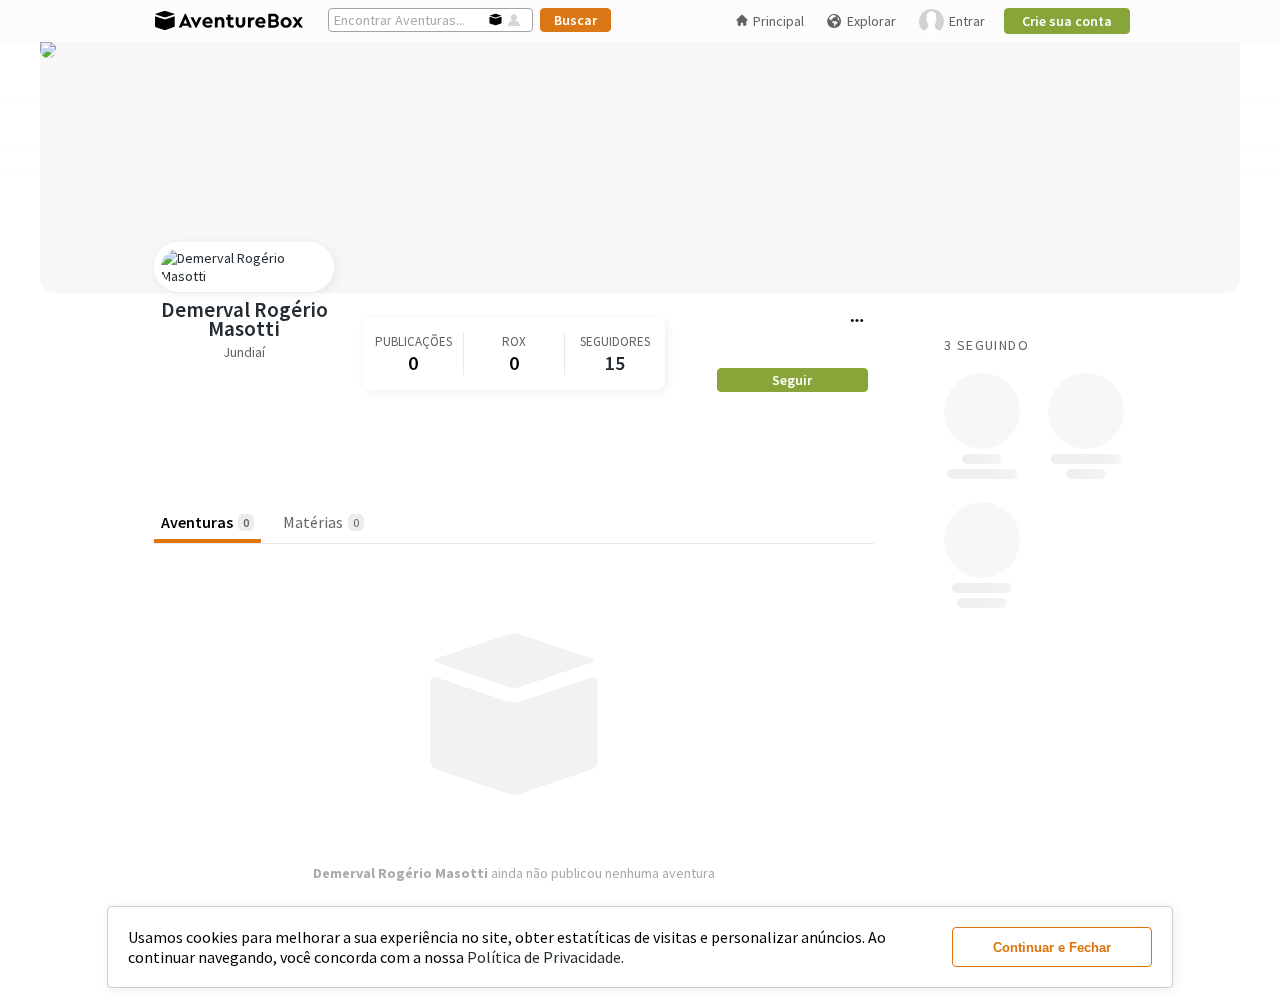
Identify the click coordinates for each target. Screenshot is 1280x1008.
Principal (778, 21)
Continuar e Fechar (1052, 947)
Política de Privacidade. (545, 957)
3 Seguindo (986, 345)
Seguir (792, 380)
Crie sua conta (1067, 21)
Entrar (967, 21)
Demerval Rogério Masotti (244, 319)
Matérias (321, 522)
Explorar (871, 21)
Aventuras (205, 522)
